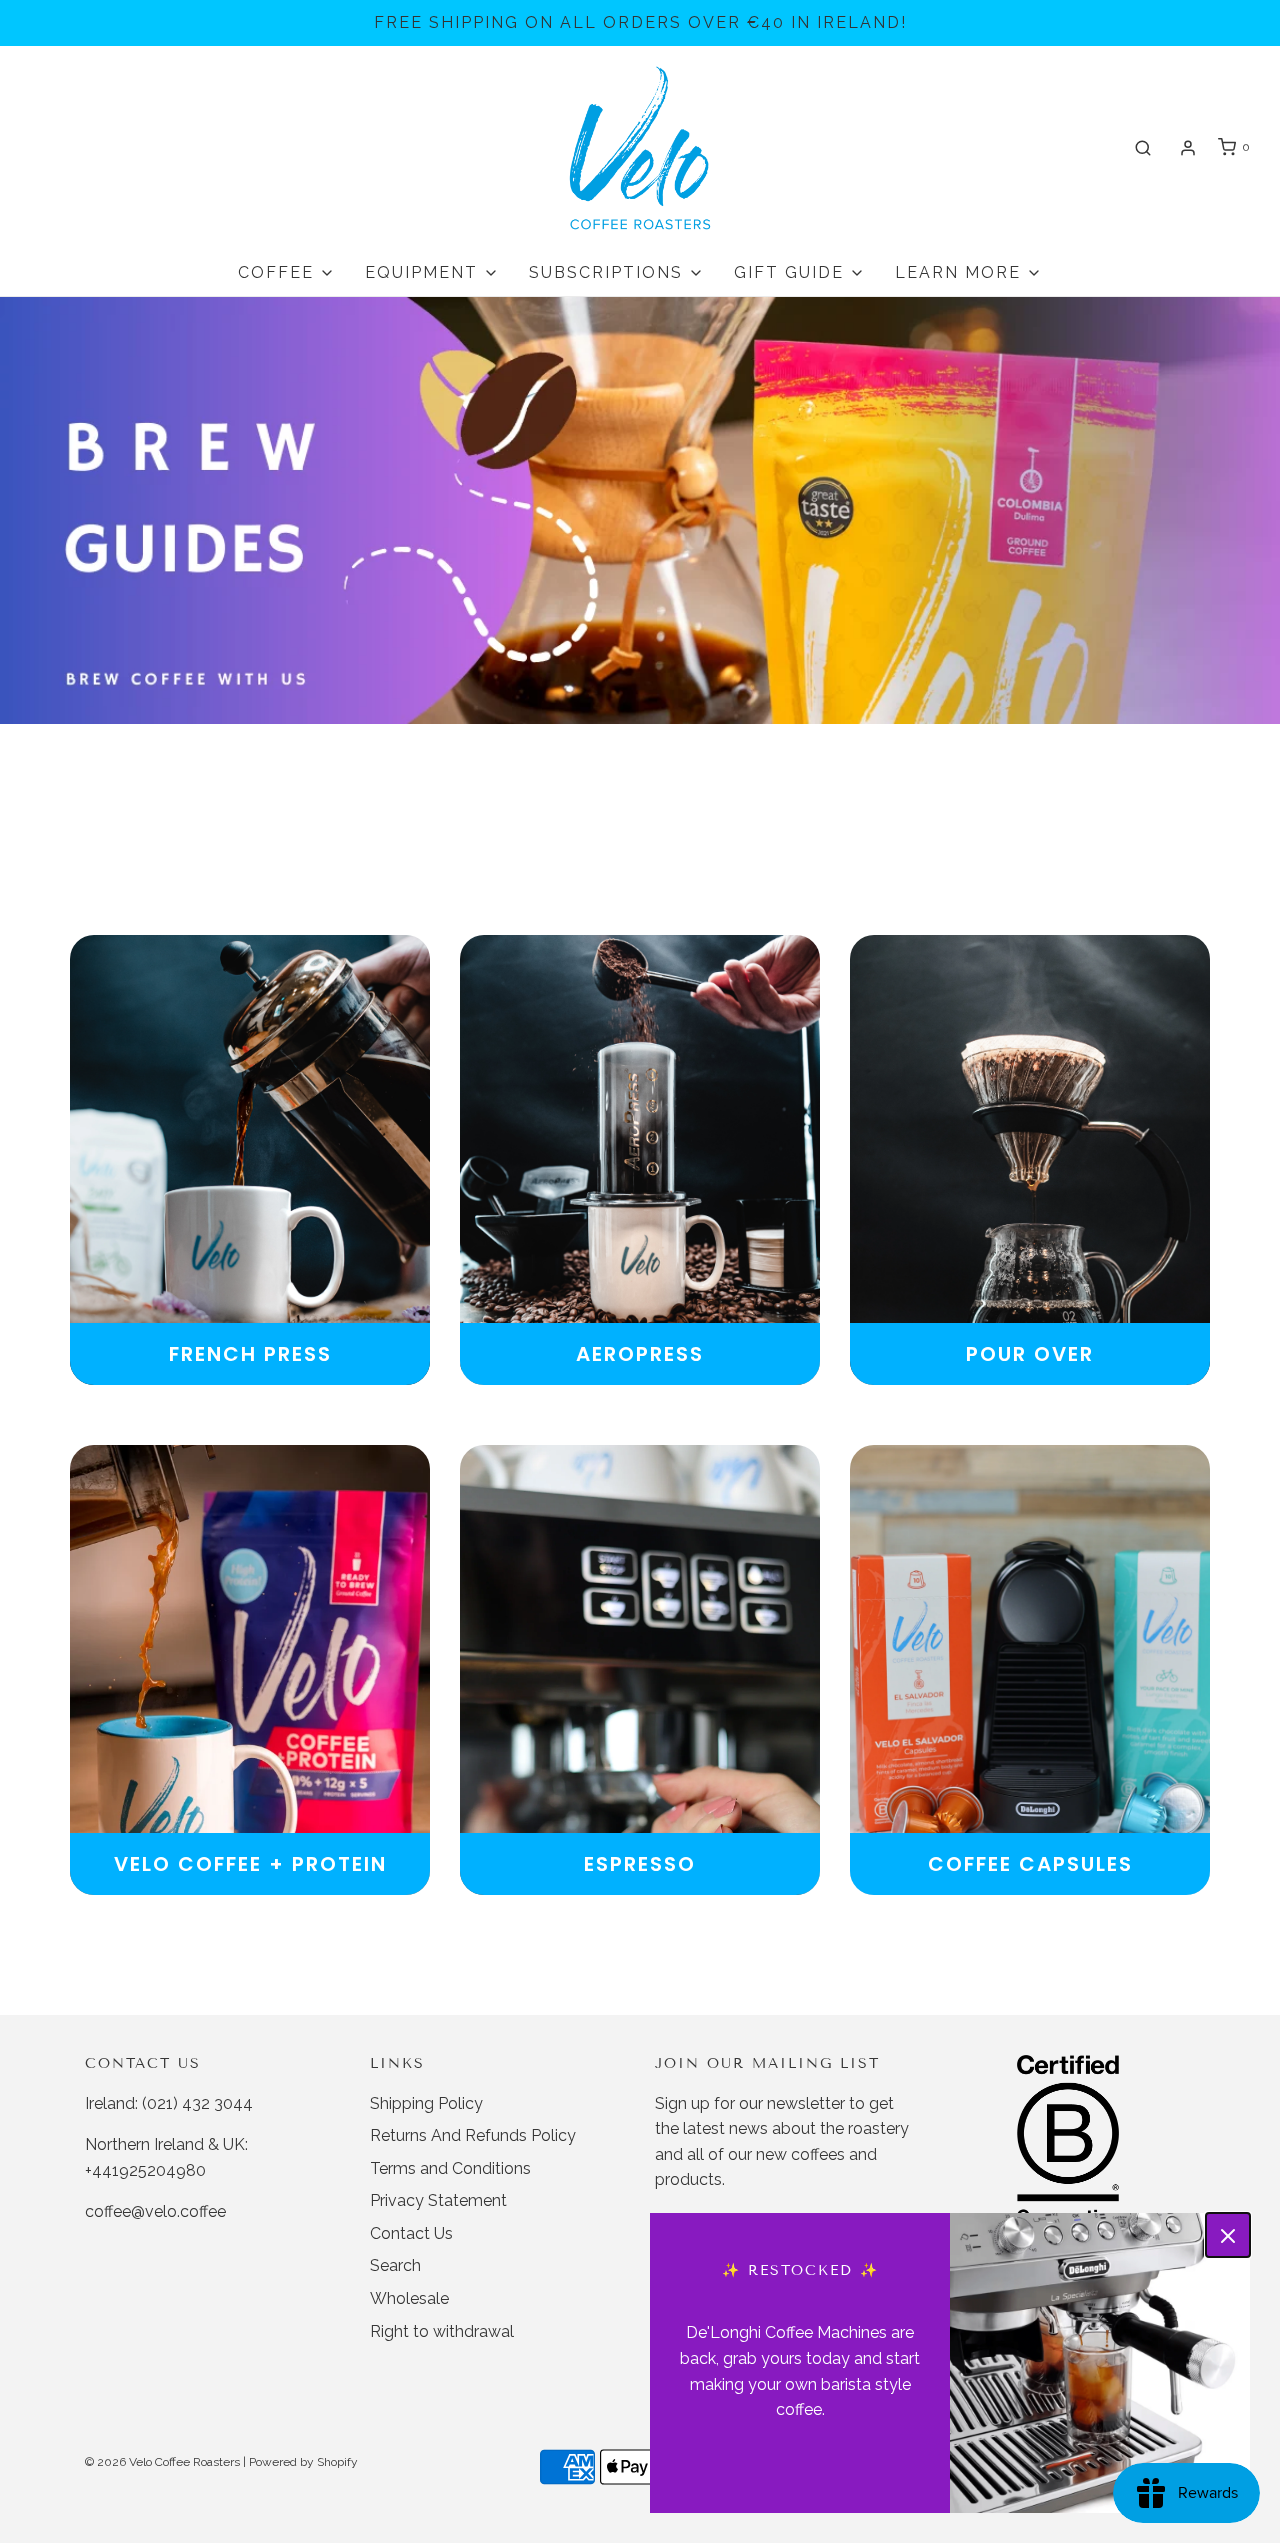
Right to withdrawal (442, 2331)
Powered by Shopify (303, 2462)
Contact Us (411, 2233)
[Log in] (1188, 148)
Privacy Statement (438, 2200)
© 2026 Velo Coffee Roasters (162, 2462)
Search (395, 2265)
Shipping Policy (426, 2103)
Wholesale (409, 2298)
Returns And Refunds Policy (473, 2135)
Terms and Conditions (450, 2168)
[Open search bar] (1143, 147)
